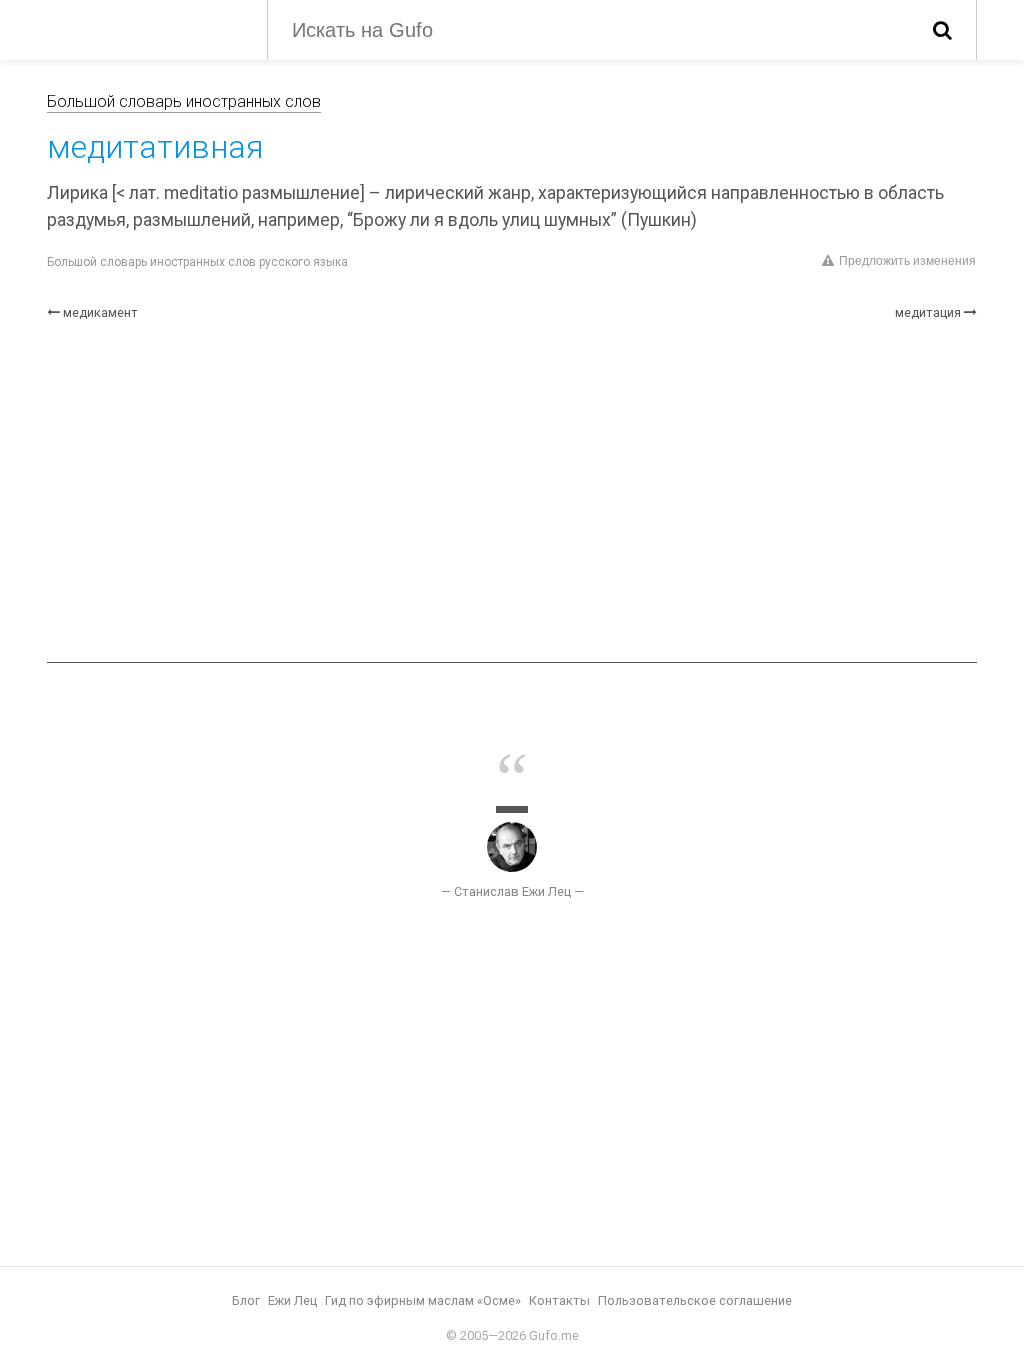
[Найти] (942, 30)
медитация (928, 312)
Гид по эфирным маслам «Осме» (423, 1300)
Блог (246, 1300)
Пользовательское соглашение (695, 1300)
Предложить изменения (907, 261)
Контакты (559, 1300)
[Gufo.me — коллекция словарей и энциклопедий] (142, 28)
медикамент (100, 312)
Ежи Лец (292, 1300)
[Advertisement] (512, 492)
